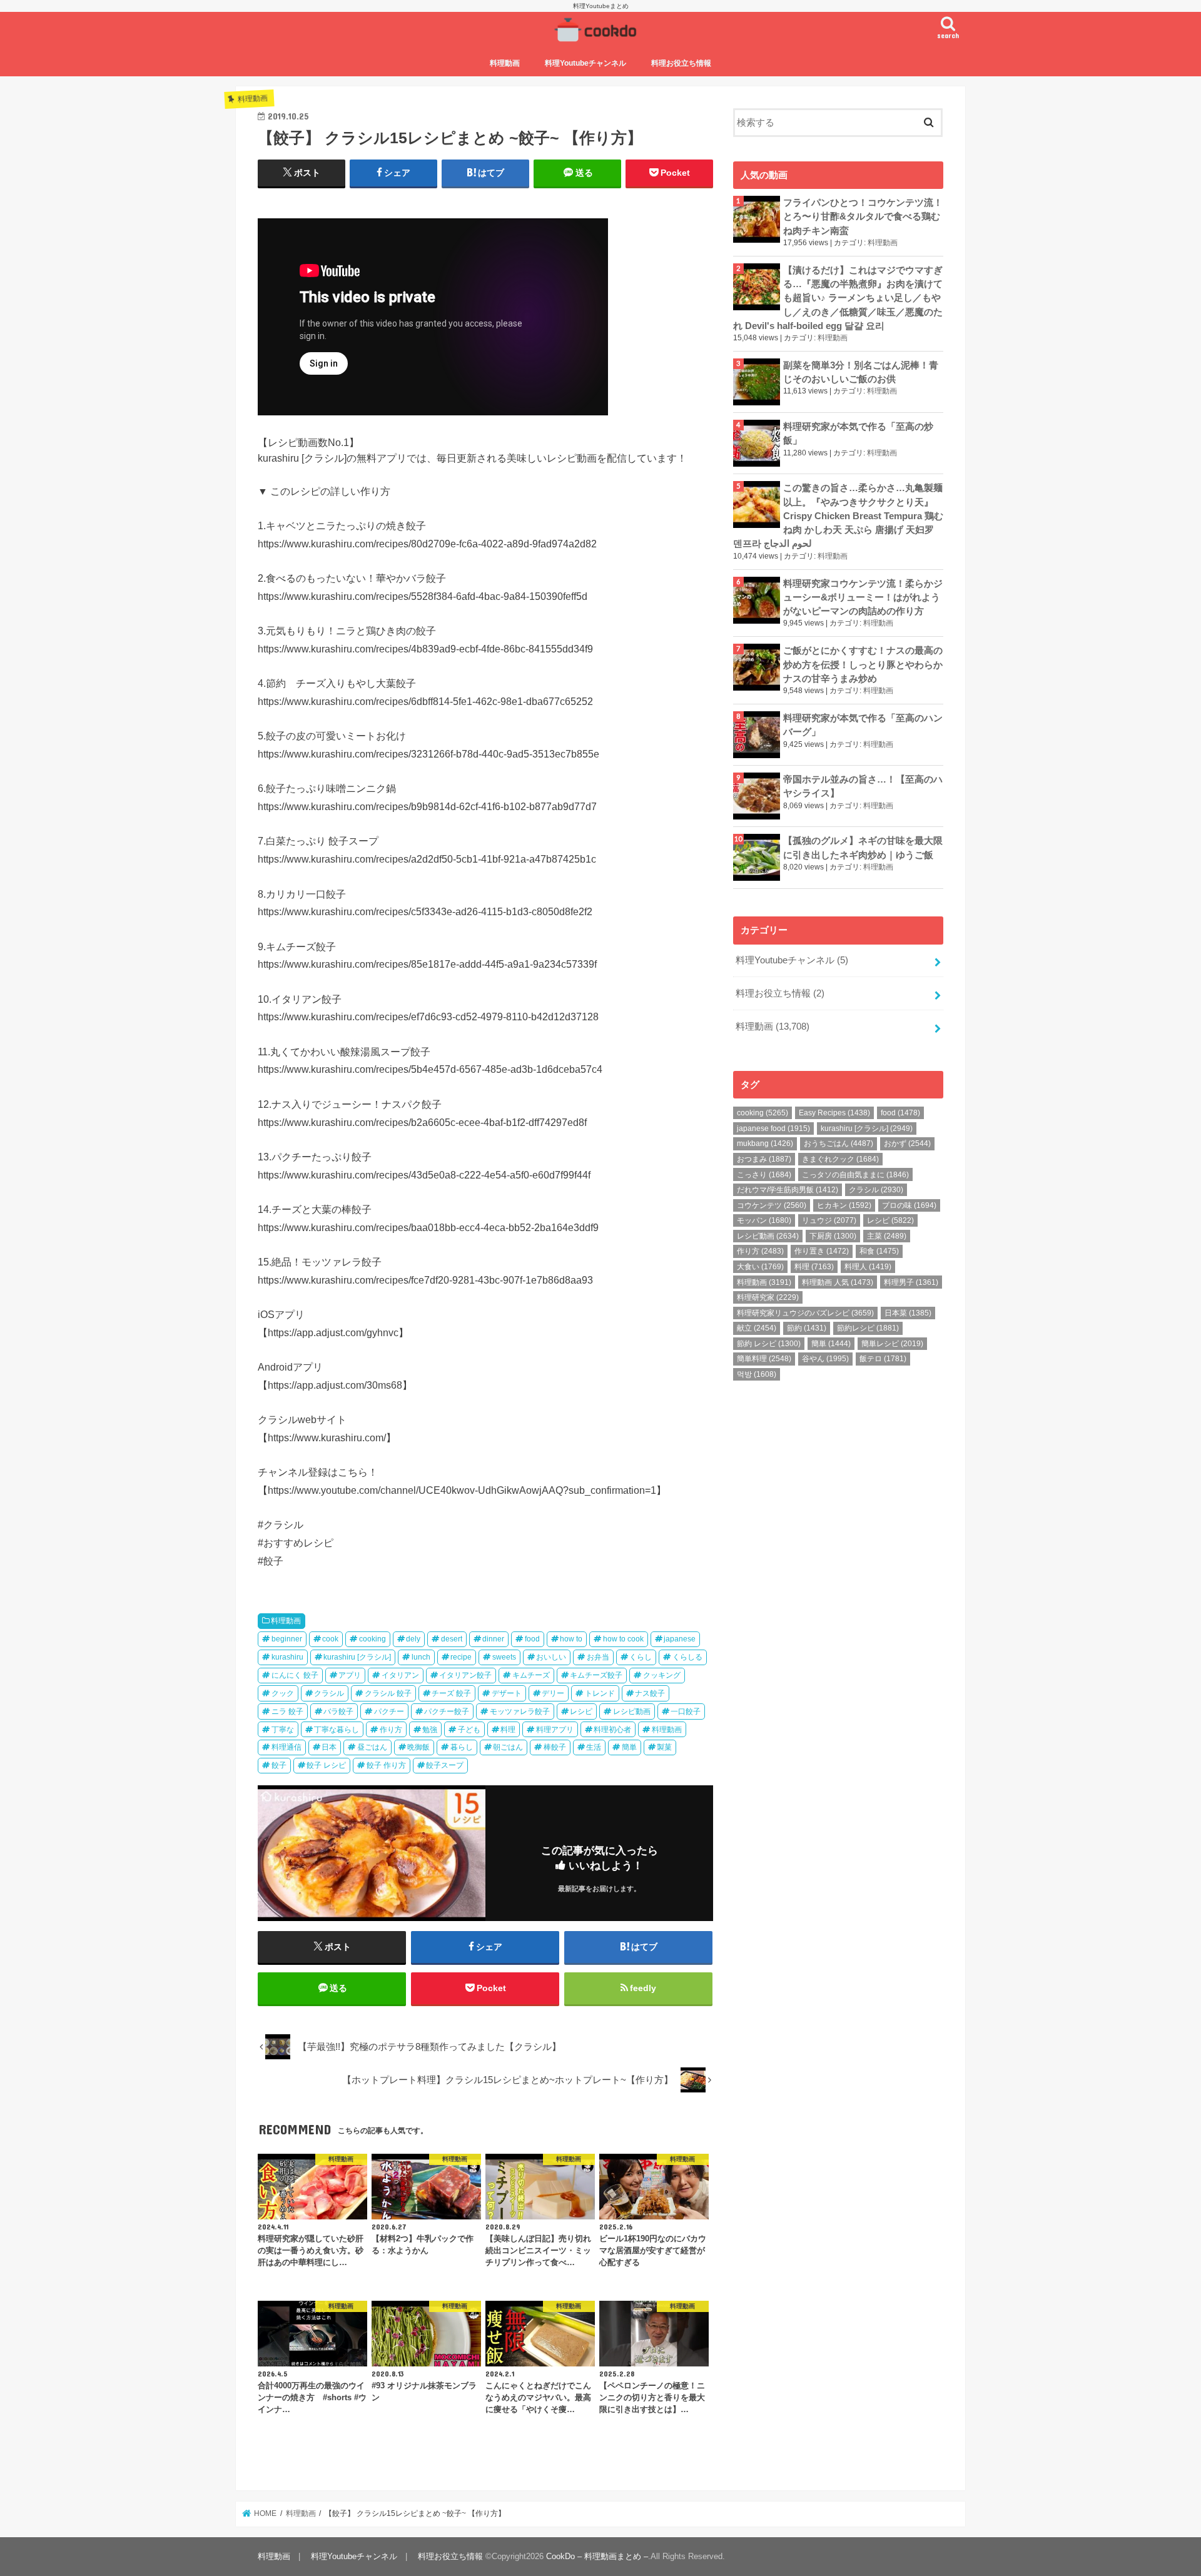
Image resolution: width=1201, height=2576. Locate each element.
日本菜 (908, 1313)
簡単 (629, 1747)
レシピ (581, 1711)
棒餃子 (555, 1747)
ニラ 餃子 (287, 1711)
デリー (553, 1693)
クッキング (662, 1675)
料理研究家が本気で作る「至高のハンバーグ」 (863, 725)
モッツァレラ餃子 (520, 1711)
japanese (680, 1639)
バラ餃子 (338, 1711)
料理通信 (286, 1747)
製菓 (664, 1747)
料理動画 (505, 63)
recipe (461, 1657)
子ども (469, 1730)
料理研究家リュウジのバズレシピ (805, 1313)
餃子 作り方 (386, 1765)
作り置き (822, 1251)
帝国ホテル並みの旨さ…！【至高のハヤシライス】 (863, 786)
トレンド (600, 1693)
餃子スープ (445, 1765)
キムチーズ (531, 1675)
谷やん (825, 1359)
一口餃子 (686, 1711)
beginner (287, 1639)
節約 (807, 1328)
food (532, 1639)
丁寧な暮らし (337, 1730)
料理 (508, 1730)
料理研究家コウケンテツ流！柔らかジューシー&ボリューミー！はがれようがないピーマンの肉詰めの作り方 (863, 597)
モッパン (764, 1220)
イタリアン (400, 1675)
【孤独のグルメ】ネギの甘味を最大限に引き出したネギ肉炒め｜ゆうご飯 (863, 848)
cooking (372, 1639)
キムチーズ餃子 (596, 1675)
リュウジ (829, 1220)
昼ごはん (372, 1747)
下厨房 (833, 1236)
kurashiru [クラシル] (357, 1657)
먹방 (757, 1374)
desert (452, 1639)
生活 (594, 1747)
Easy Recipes (834, 1113)
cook (330, 1639)
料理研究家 (768, 1297)
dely (413, 1639)
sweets (504, 1657)
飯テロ (883, 1359)
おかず (907, 1143)
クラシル (329, 1693)
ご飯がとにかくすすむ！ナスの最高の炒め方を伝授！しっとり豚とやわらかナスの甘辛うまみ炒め (863, 664)
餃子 (279, 1765)
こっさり (764, 1175)
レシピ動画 (632, 1711)
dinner (493, 1639)
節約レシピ (868, 1328)
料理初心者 (612, 1730)
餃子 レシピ (326, 1765)
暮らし (462, 1747)
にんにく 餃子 (295, 1675)
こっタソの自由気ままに (855, 1175)
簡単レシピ (892, 1344)
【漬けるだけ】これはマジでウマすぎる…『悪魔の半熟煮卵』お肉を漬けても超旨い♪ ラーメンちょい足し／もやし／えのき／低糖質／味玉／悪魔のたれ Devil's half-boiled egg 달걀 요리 (838, 298)
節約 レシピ (769, 1344)
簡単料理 (764, 1359)
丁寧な (283, 1730)
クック (283, 1693)
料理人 (868, 1267)
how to (571, 1639)
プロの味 (909, 1205)
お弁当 (598, 1657)
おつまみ (764, 1159)
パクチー (389, 1711)
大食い (760, 1267)
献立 (757, 1328)
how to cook (623, 1639)
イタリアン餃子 (465, 1675)
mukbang (765, 1143)
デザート (507, 1693)
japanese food (773, 1128)
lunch (421, 1657)
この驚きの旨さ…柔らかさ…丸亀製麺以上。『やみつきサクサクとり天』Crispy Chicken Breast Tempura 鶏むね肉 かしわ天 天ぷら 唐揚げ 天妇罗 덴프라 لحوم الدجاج (838, 516)
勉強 (430, 1730)
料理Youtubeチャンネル (585, 63)
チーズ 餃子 (451, 1693)
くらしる (687, 1657)
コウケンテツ (772, 1205)
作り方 (391, 1730)
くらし (641, 1657)
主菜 (887, 1236)
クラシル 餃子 (388, 1693)
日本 (329, 1747)
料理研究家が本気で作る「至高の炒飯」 (858, 434)
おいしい (551, 1657)
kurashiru (287, 1657)
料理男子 (911, 1282)
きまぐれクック (840, 1159)
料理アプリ (555, 1730)
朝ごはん (508, 1747)
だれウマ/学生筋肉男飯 (788, 1190)
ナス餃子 (650, 1693)
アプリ (350, 1675)
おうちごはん (839, 1143)
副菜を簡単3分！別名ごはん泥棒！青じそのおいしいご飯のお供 (861, 372)
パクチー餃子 (447, 1711)
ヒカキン (844, 1205)
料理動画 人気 (838, 1282)
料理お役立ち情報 (681, 63)
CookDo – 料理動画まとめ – (597, 2556)
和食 (879, 1251)
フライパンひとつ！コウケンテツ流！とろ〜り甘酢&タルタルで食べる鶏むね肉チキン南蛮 (863, 216)
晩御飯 (418, 1747)
